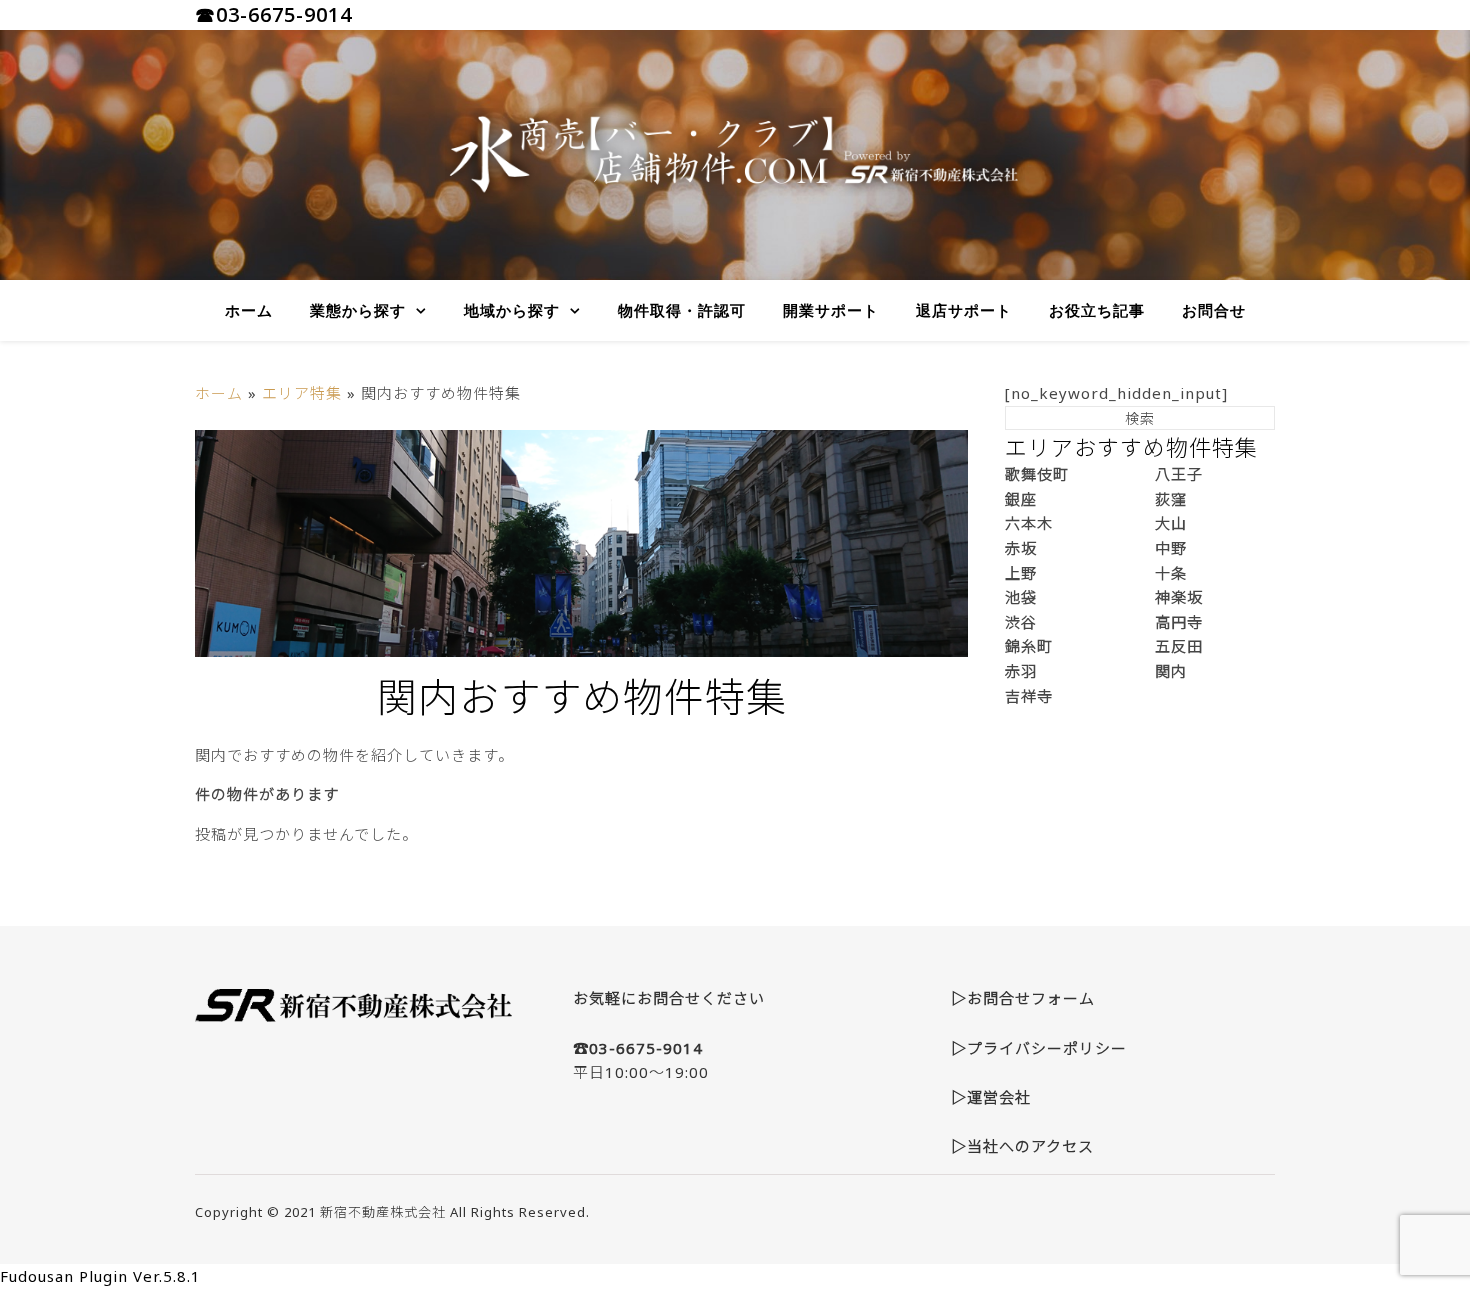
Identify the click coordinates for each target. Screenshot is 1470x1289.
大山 (1171, 523)
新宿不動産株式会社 (383, 1212)
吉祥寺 (1029, 696)
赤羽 (1021, 671)
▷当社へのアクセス (1022, 1146)
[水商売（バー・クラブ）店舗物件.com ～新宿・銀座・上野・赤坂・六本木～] (735, 155)
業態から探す (358, 310)
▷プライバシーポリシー (1039, 1048)
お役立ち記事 (1097, 310)
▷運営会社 (991, 1097)
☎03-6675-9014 (273, 14)
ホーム (249, 310)
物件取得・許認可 (682, 310)
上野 (1021, 573)
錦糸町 (1029, 646)
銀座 (1021, 499)
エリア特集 (302, 393)
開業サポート (831, 310)
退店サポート (964, 310)
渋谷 (1021, 622)
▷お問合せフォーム (1023, 998)
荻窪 (1171, 499)
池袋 (1021, 597)
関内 (1171, 671)
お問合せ (1214, 310)
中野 (1171, 548)
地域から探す (512, 310)
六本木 (1029, 523)
